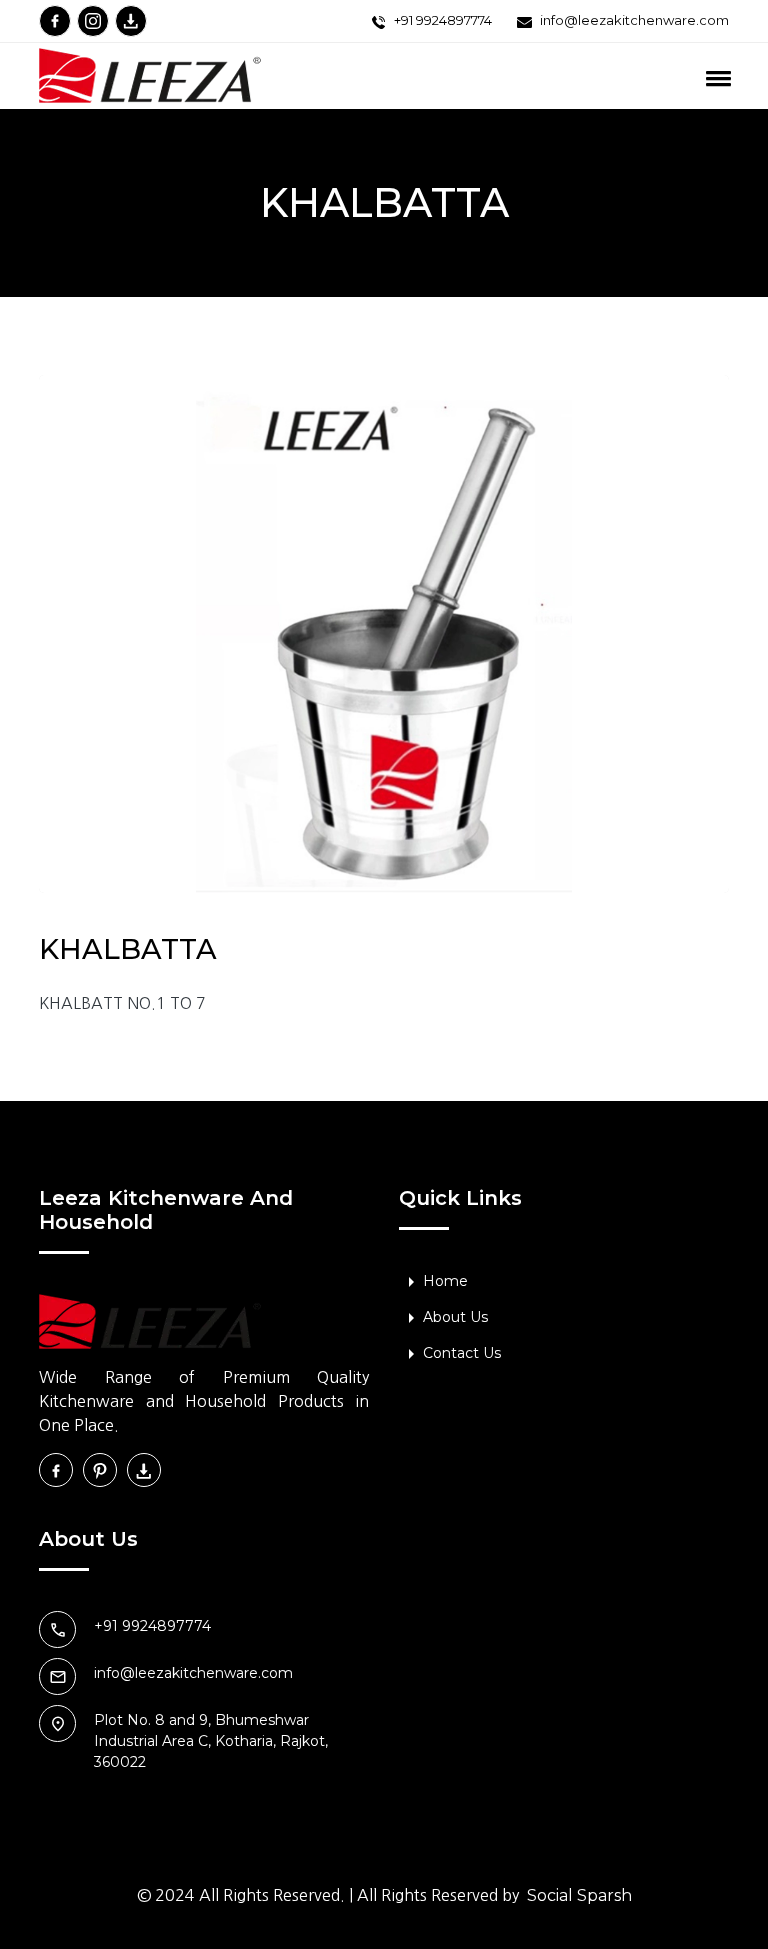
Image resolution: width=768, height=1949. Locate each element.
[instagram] (93, 21)
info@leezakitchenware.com (634, 20)
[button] (656, 80)
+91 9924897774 (443, 20)
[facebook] (55, 21)
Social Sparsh (579, 1895)
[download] (131, 21)
